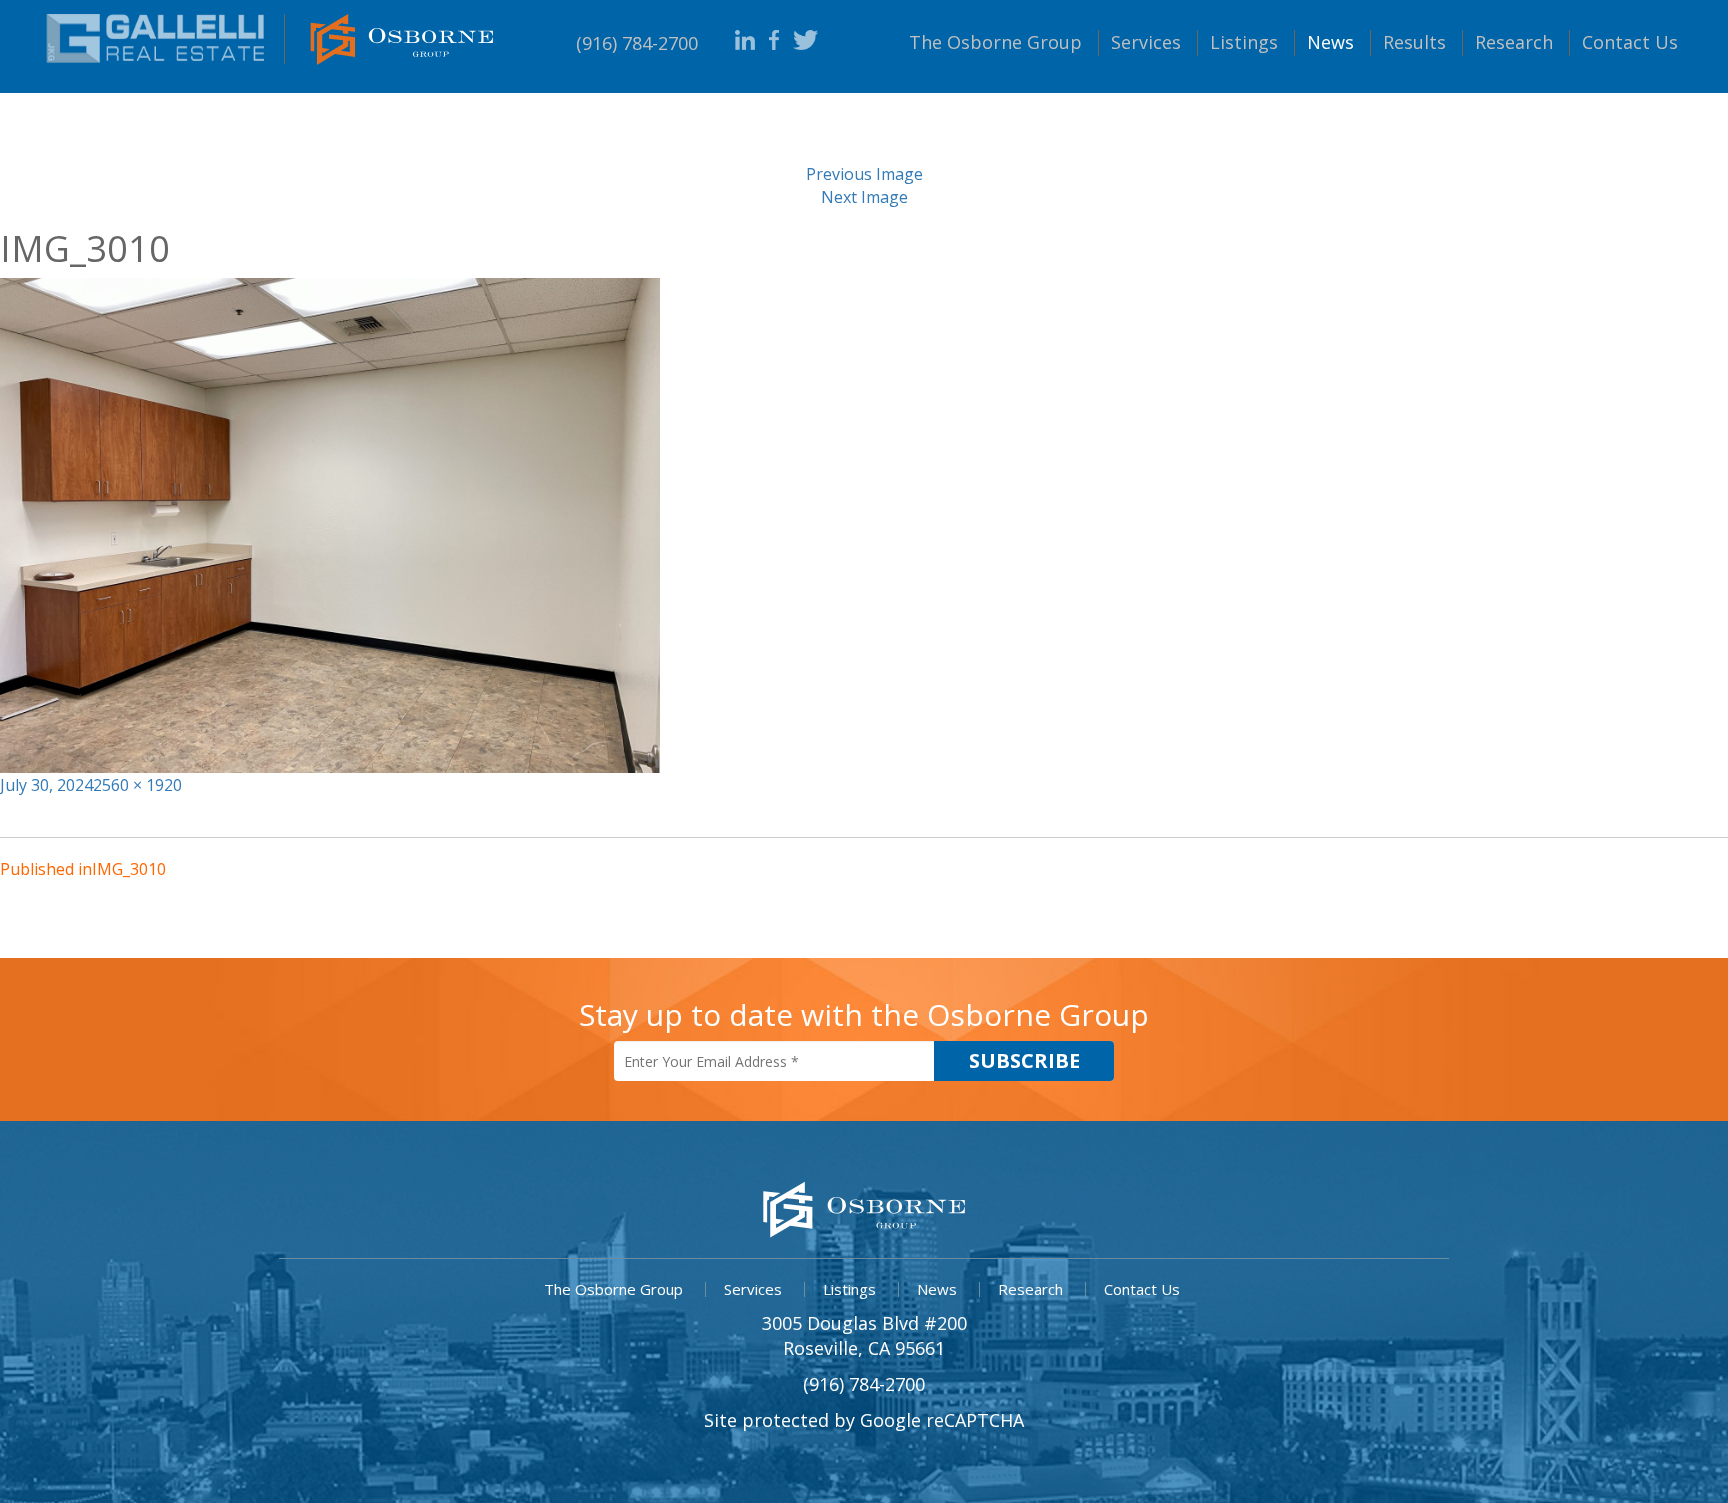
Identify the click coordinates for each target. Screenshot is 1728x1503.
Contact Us (1142, 1289)
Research (1514, 42)
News (1330, 42)
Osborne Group (995, 42)
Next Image (864, 197)
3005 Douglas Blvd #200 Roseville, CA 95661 (864, 1336)
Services (1146, 42)
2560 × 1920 (137, 785)
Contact (1630, 42)
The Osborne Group (613, 1289)
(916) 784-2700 (637, 43)
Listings (1244, 42)
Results (1414, 42)
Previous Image (864, 174)
